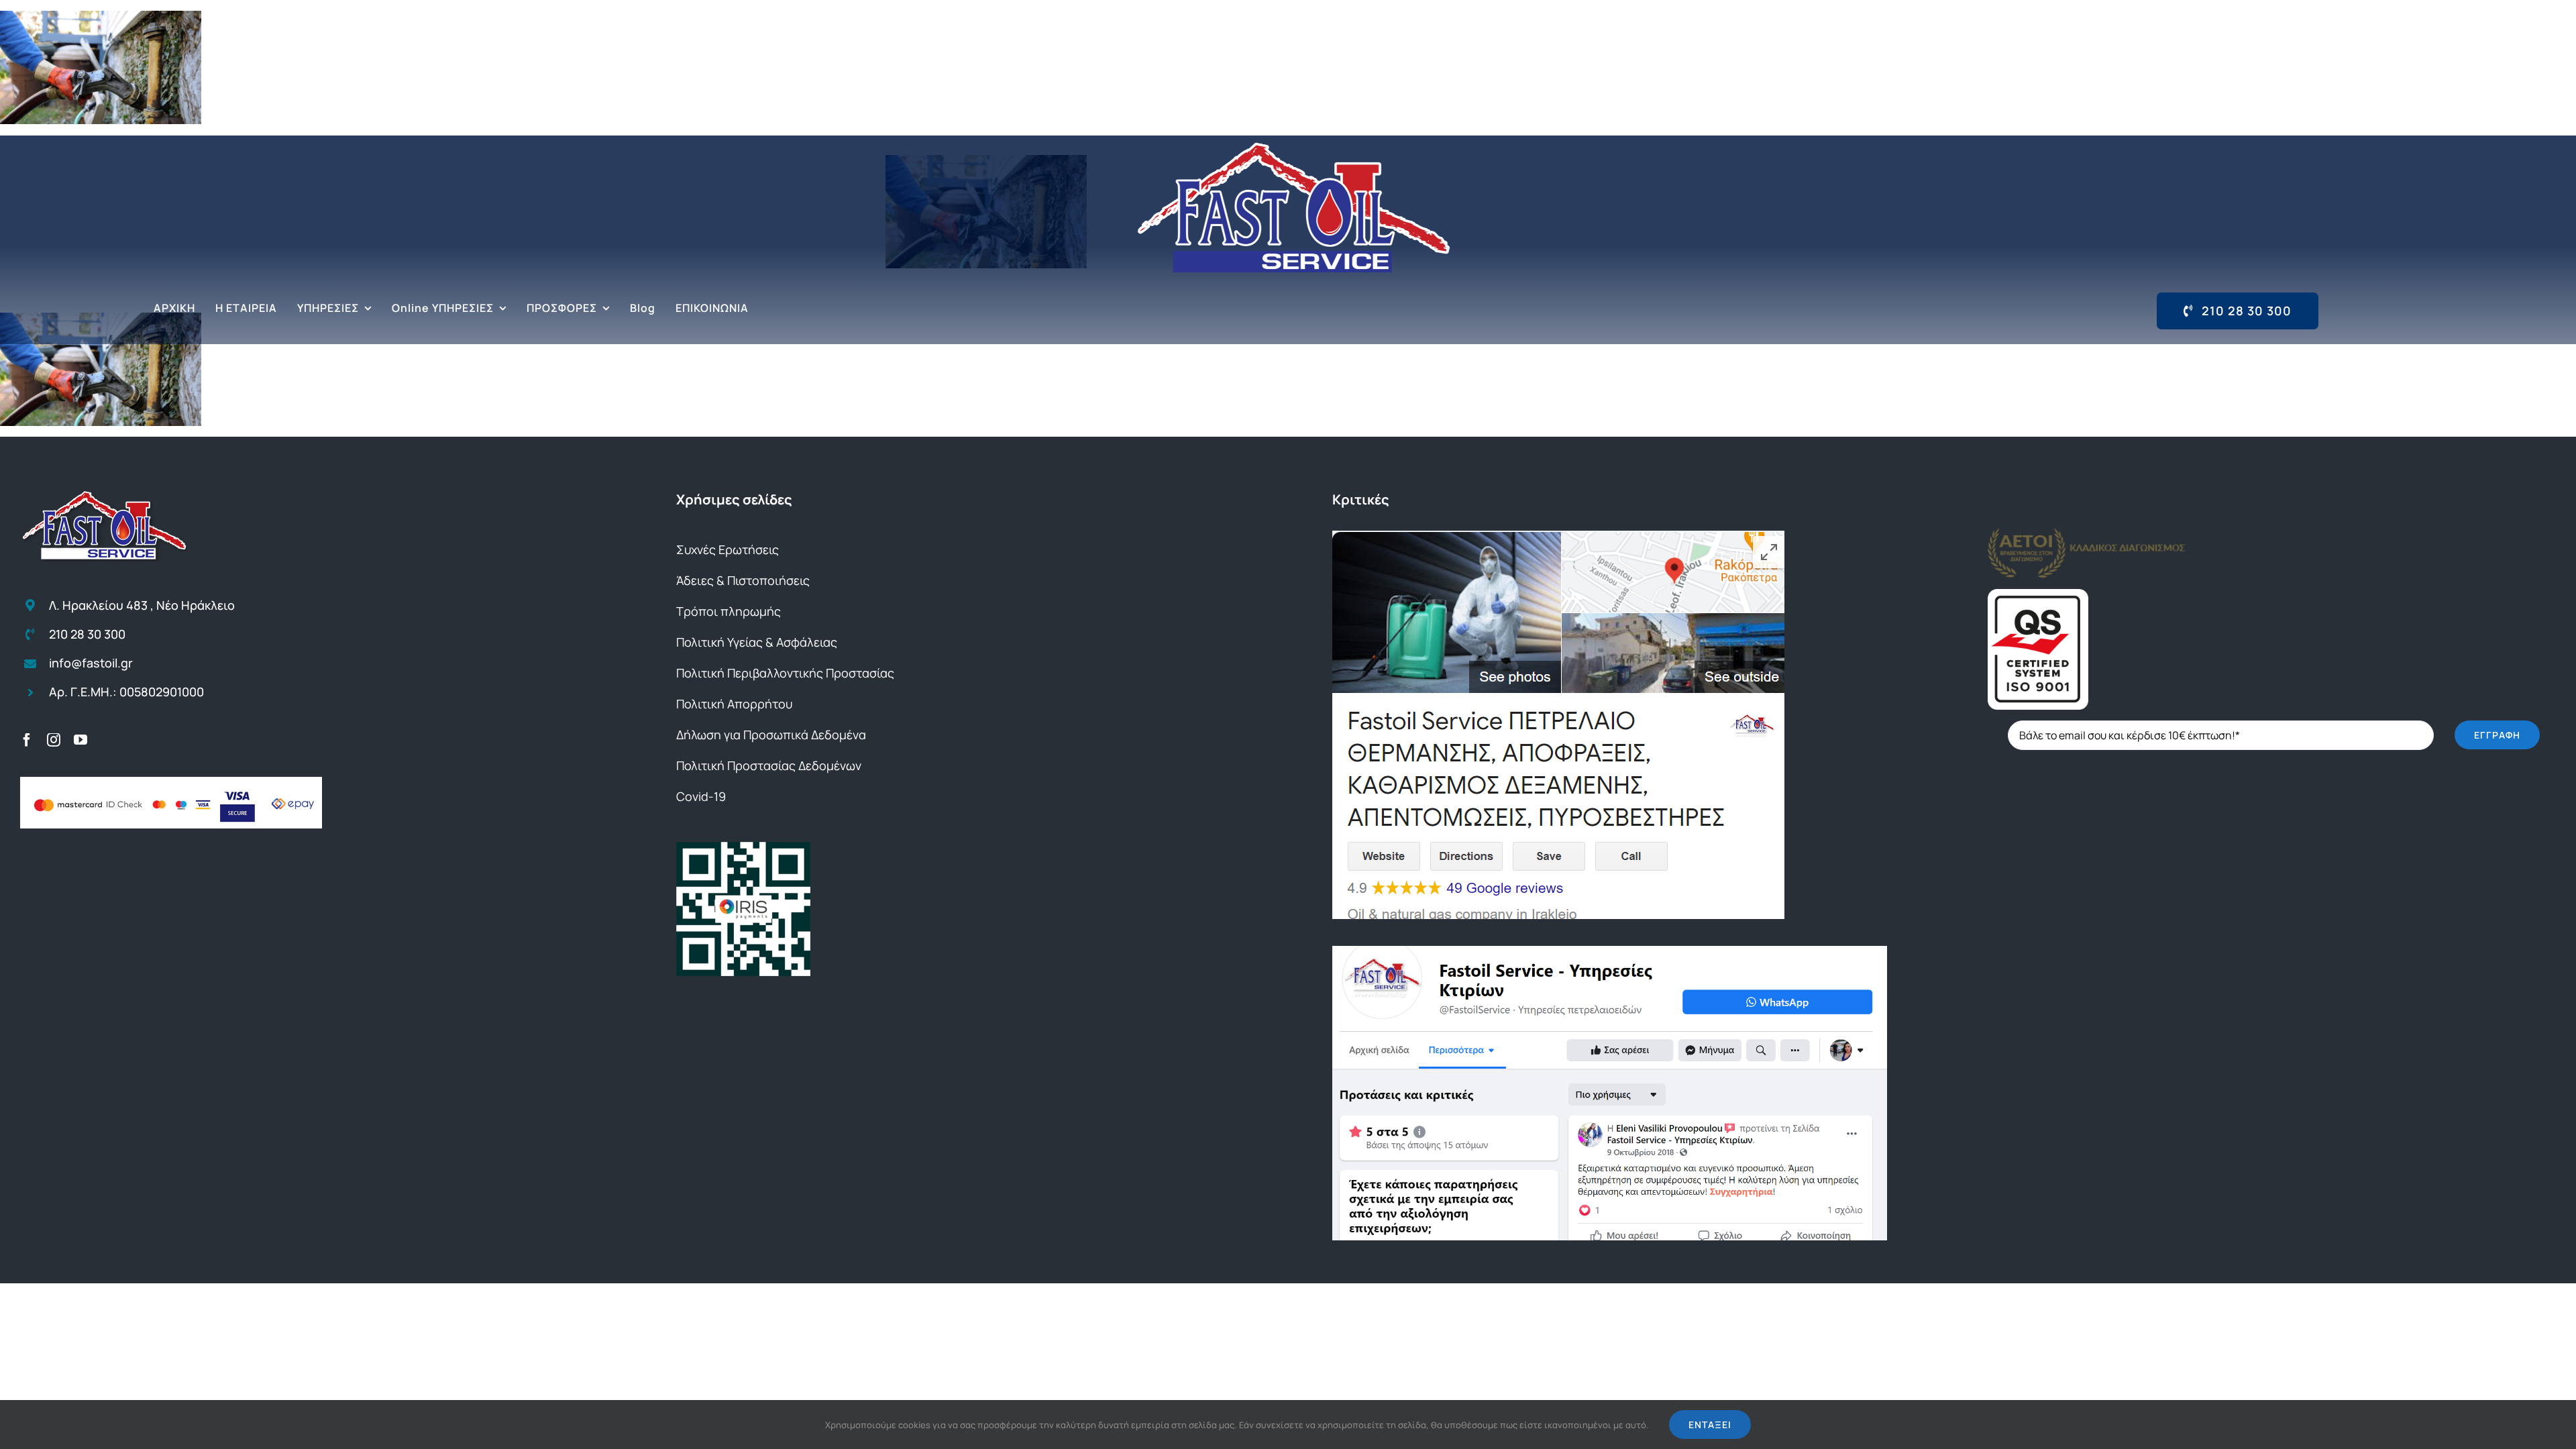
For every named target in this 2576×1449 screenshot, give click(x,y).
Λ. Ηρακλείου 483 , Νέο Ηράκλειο (142, 605)
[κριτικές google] (1558, 536)
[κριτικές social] (1610, 951)
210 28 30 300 (87, 634)
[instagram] (54, 740)
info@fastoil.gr (91, 663)
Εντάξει (1710, 1425)
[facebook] (27, 740)
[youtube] (80, 740)
